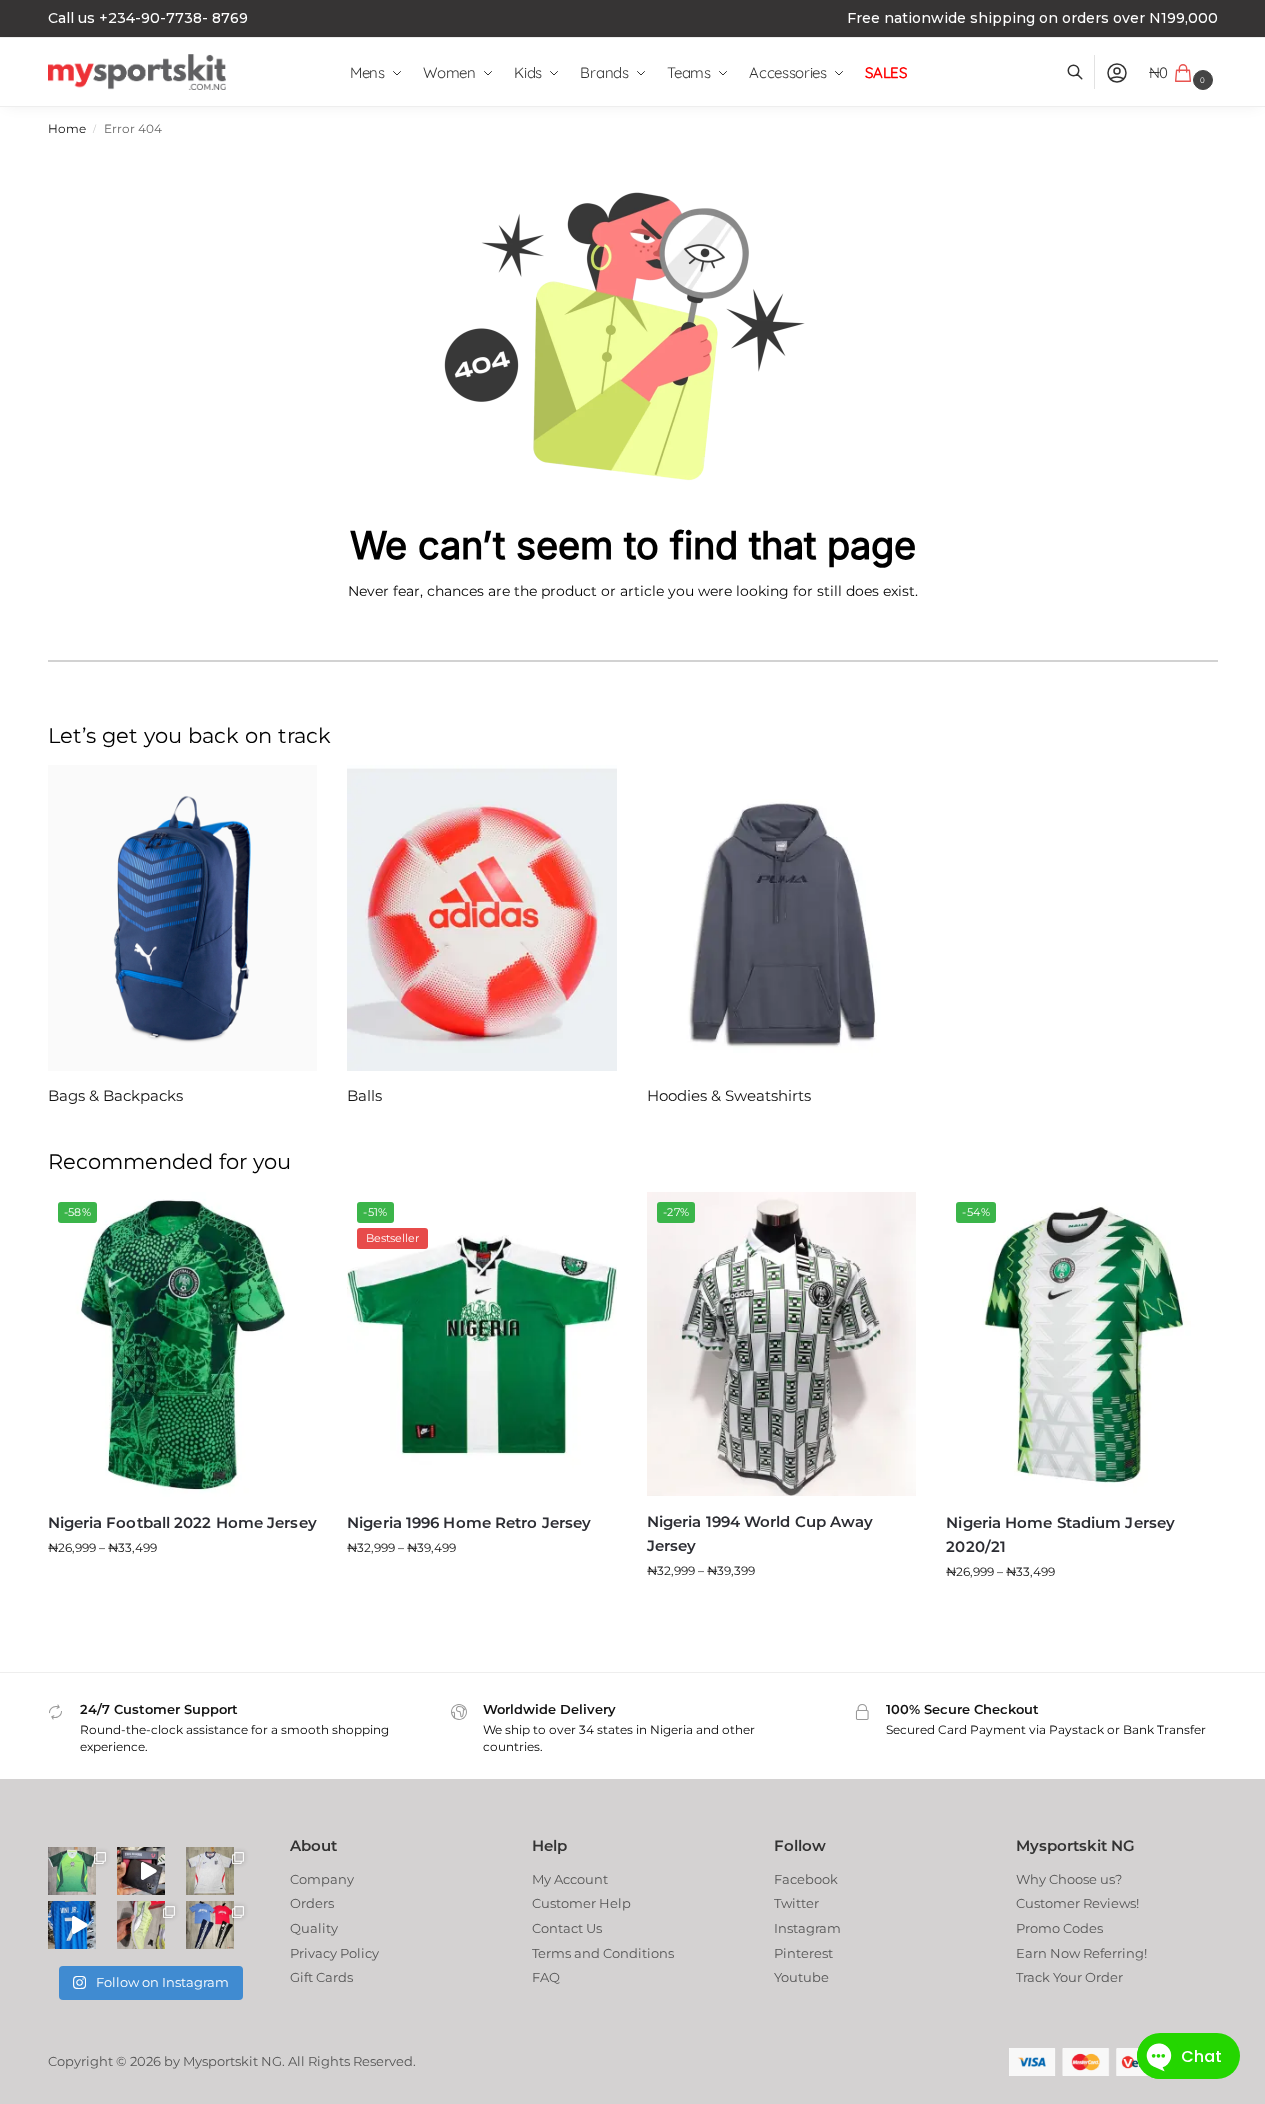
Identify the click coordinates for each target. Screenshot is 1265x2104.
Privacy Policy (334, 1953)
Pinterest (803, 1953)
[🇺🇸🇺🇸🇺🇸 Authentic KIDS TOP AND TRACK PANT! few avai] (210, 1925)
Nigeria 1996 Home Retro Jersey (469, 1522)
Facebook (806, 1879)
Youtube (801, 1977)
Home (67, 129)
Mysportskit (220, 2061)
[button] (1183, 73)
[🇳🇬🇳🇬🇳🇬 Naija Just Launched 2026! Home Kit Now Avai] (72, 1871)
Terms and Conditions (603, 1953)
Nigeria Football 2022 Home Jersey (182, 1522)
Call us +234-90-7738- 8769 (148, 18)
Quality (314, 1928)
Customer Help (581, 1903)
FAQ (546, 1977)
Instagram (807, 1928)
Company (322, 1879)
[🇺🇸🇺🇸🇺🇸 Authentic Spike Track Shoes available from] (141, 1925)
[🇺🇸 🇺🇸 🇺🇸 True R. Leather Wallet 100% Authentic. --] (141, 1871)
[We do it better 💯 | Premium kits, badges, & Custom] (72, 1925)
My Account (570, 1879)
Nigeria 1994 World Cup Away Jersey (760, 1533)
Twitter (796, 1903)
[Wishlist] (287, 1222)
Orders (312, 1903)
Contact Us (567, 1928)
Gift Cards (321, 1977)
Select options (182, 1587)
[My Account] (1117, 72)
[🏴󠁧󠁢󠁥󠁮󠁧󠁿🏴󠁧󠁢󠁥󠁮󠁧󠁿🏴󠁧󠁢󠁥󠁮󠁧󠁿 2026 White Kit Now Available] (210, 1871)
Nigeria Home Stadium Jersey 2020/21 (1060, 1534)
